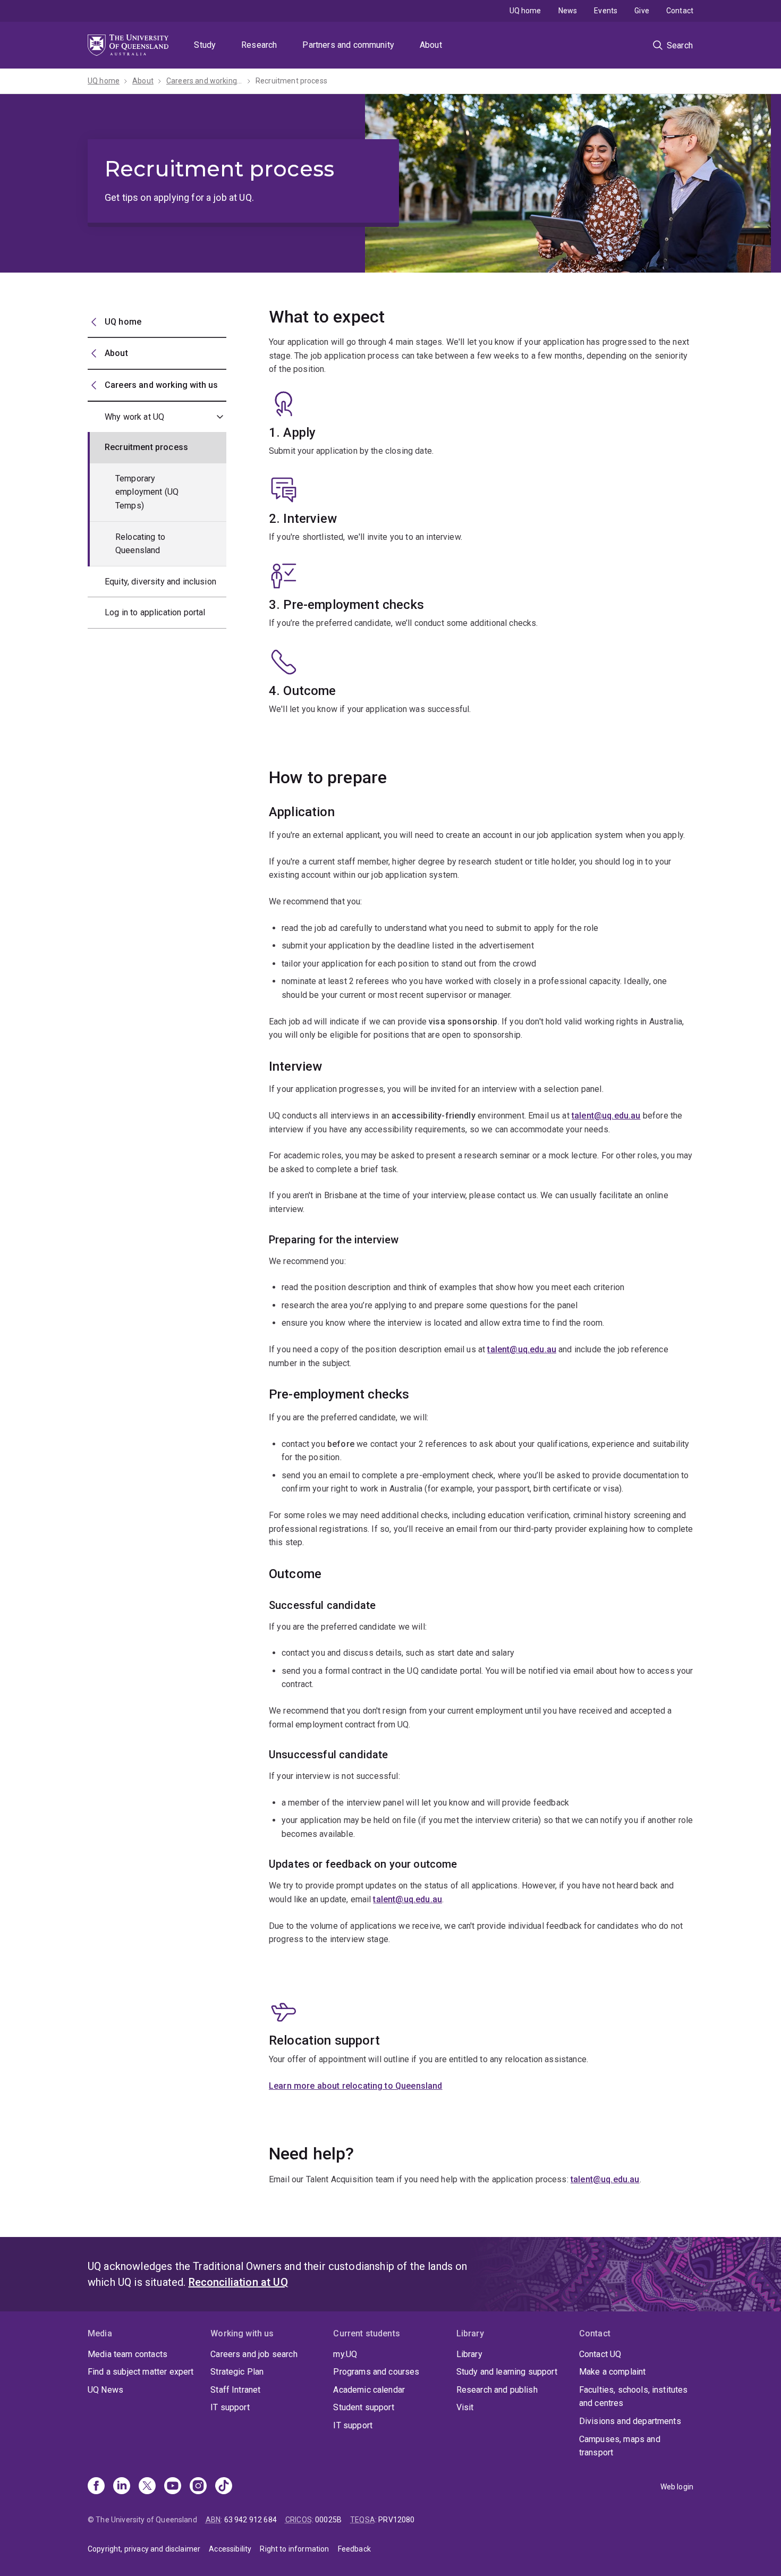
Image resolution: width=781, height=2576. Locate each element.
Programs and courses (376, 2372)
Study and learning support (507, 2372)
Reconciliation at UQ (238, 2282)
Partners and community (348, 45)
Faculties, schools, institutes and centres (634, 2397)
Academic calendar (369, 2390)
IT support (230, 2407)
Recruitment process (291, 81)
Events (606, 11)
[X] (147, 2487)
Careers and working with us (205, 81)
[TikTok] (224, 2487)
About (431, 45)
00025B (328, 2520)
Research (259, 45)
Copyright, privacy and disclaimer (144, 2549)
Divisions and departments (630, 2421)
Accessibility (230, 2549)
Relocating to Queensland (140, 544)
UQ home (525, 11)
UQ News (105, 2390)
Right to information (294, 2549)
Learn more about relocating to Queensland (356, 2086)
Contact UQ (600, 2354)
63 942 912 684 (251, 2520)
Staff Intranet (235, 2390)
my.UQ (345, 2354)
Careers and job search (254, 2354)
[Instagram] (198, 2487)
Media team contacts (128, 2354)
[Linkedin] (122, 2487)
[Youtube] (173, 2487)
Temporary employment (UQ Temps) (147, 492)
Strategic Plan (237, 2372)
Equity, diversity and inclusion (160, 582)
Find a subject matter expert (141, 2372)
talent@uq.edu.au (606, 1116)
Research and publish (497, 2390)
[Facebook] (96, 2487)
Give (642, 11)
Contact (680, 11)
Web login (677, 2487)
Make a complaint (613, 2372)
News (568, 11)
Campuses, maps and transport (620, 2446)
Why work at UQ (134, 417)
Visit (465, 2407)
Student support (363, 2407)
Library (469, 2354)
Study (205, 45)
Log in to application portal (155, 612)
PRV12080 (396, 2520)
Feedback (354, 2549)
